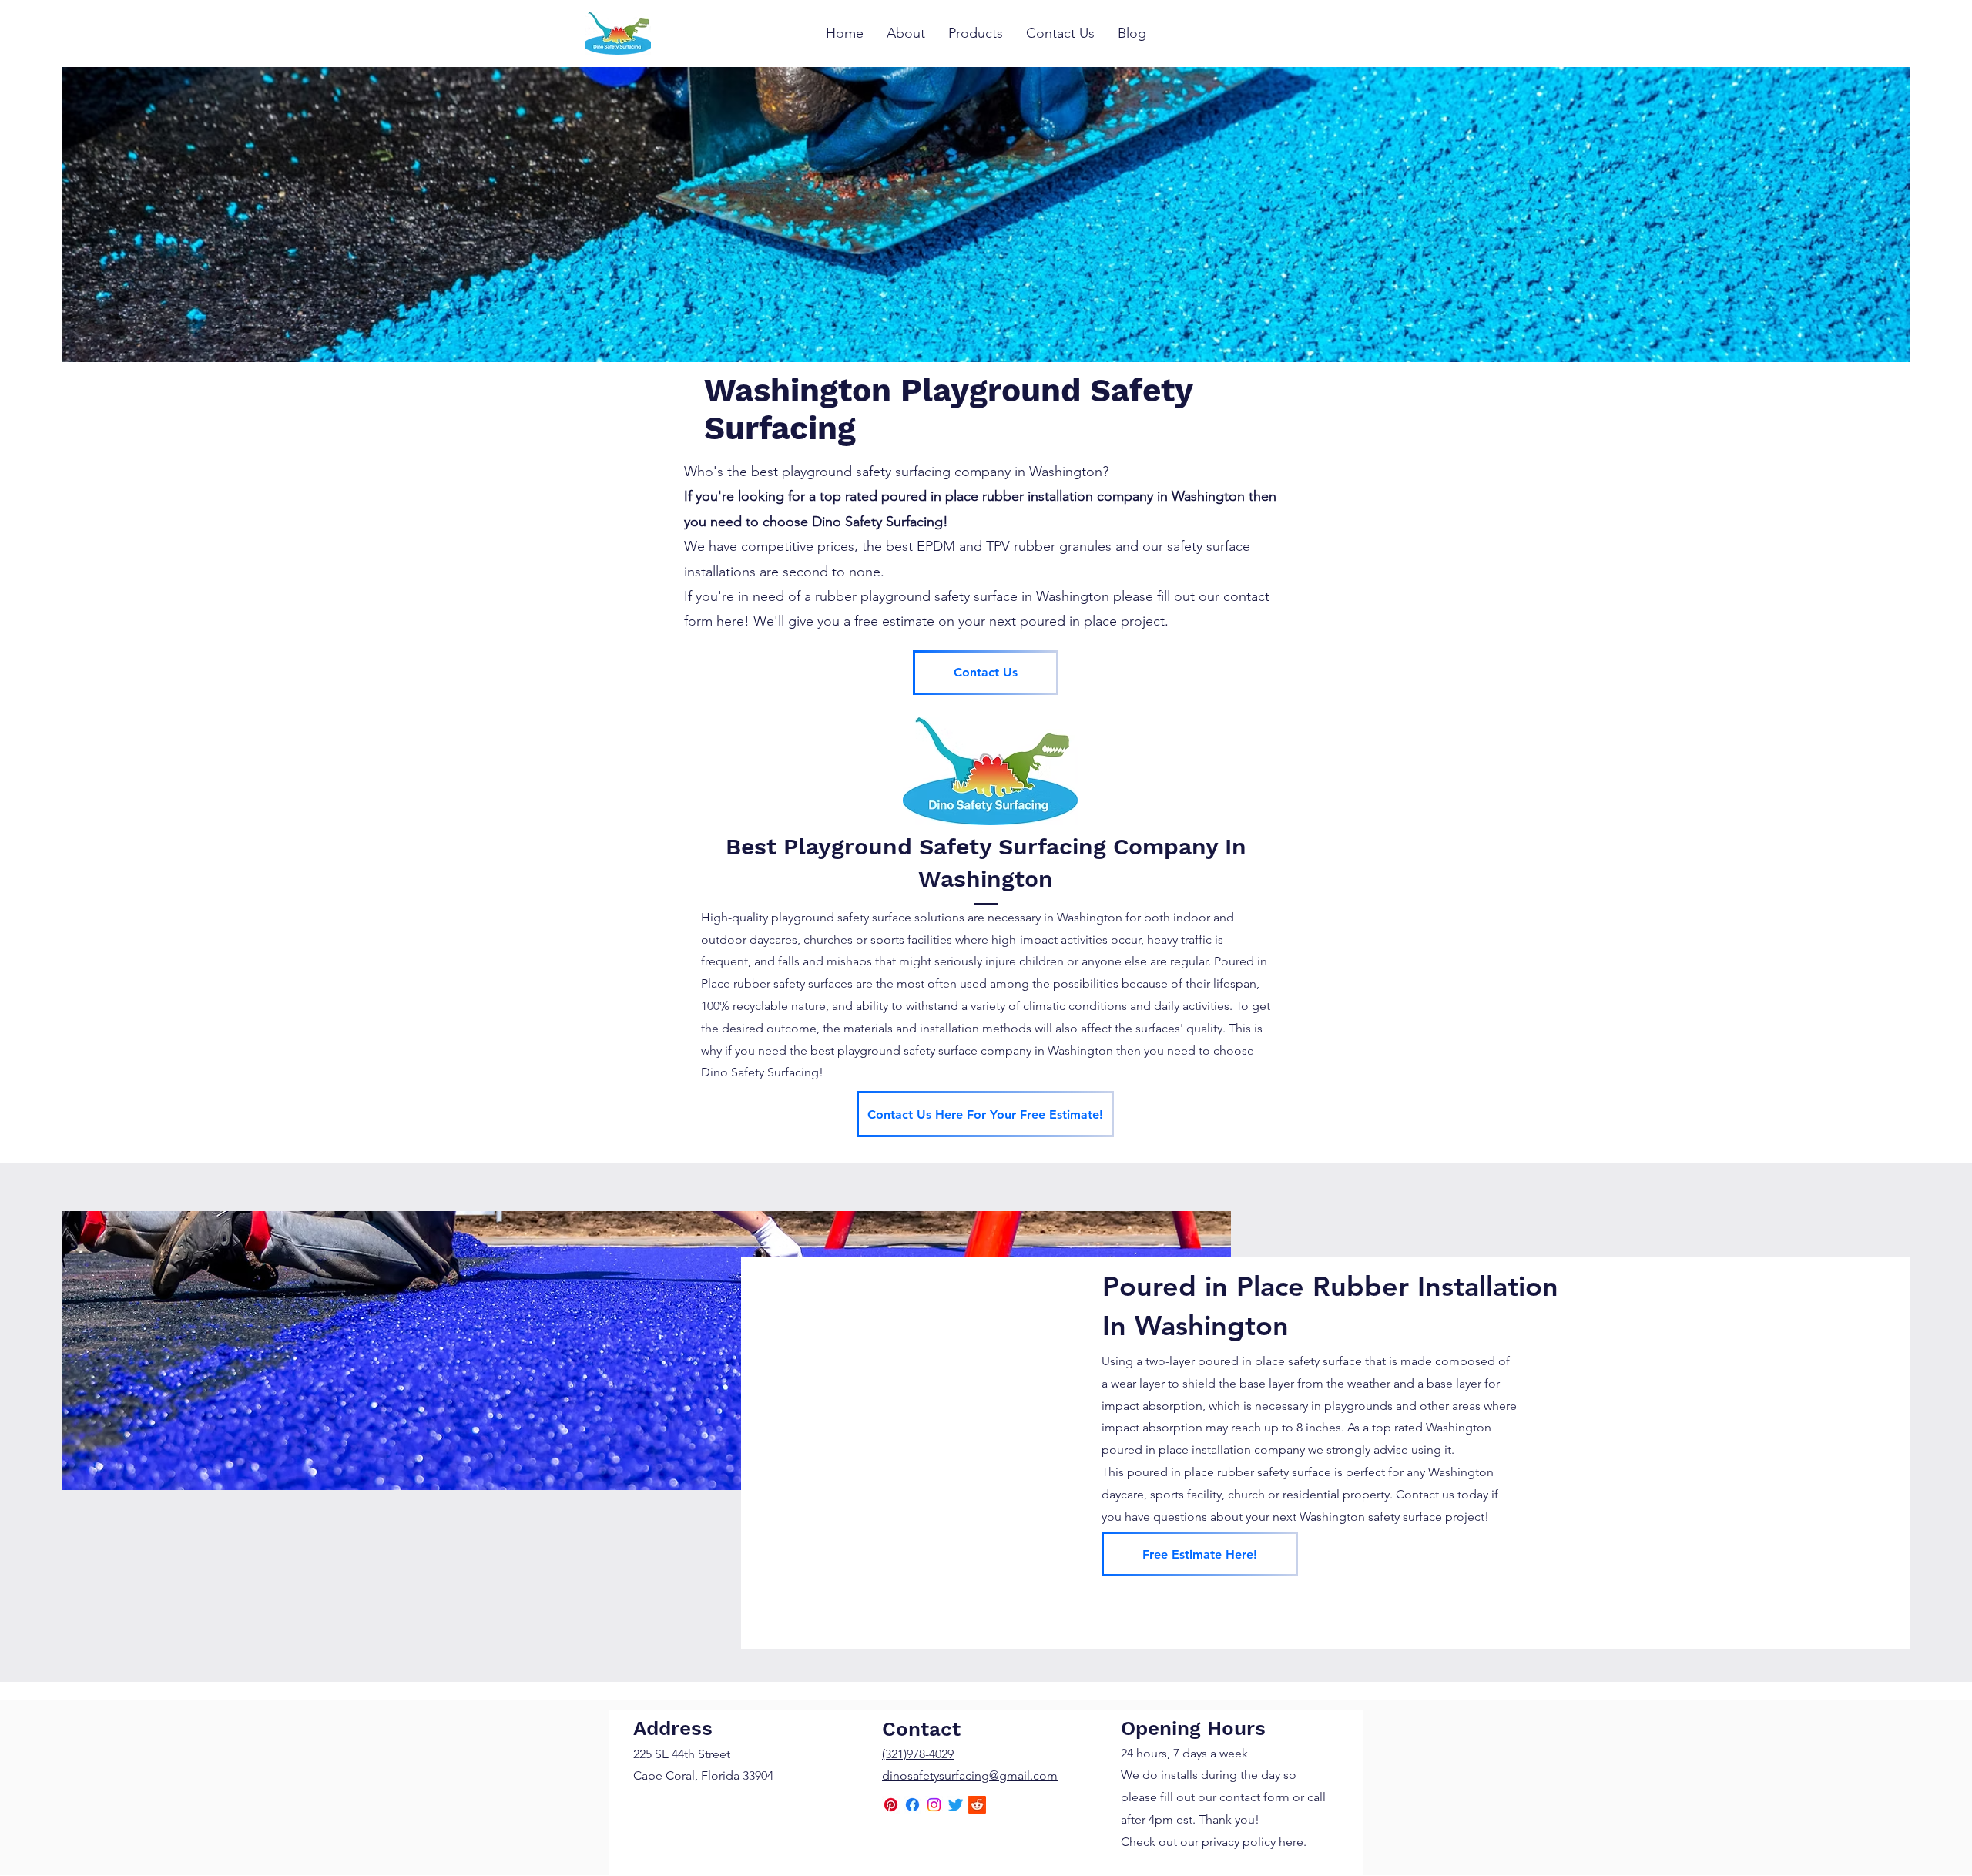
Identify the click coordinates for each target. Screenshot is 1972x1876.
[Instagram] (934, 1805)
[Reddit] (977, 1805)
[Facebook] (912, 1805)
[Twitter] (956, 1805)
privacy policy (1239, 1842)
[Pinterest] (891, 1805)
